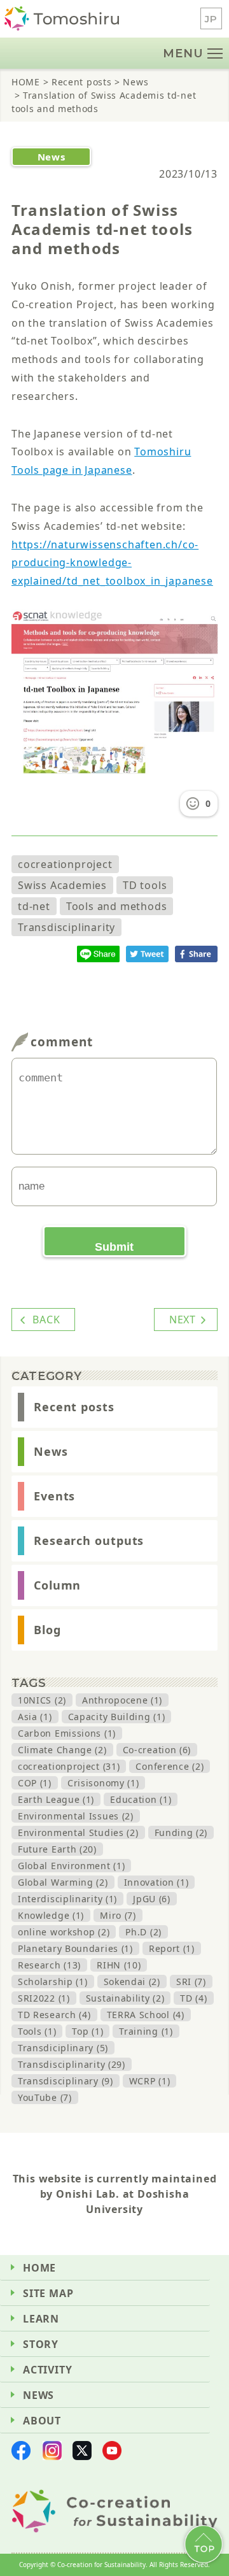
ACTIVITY (47, 2370)
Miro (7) (118, 1915)
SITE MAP (48, 2293)
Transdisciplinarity (66, 927)
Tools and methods (117, 906)
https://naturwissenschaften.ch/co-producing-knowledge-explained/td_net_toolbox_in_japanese (112, 563)
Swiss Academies (62, 885)
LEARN (41, 2319)
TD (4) (193, 1998)
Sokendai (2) (132, 1982)
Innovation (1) (156, 1882)
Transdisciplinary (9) (66, 2081)
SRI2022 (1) (44, 1998)
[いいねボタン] (193, 804)
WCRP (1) (150, 2081)
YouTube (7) (45, 2097)
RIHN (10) (119, 1965)
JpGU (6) (152, 1899)
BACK (46, 1320)
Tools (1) (37, 2031)
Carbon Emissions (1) (67, 1733)
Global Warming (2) (63, 1882)
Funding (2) (181, 1832)
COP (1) (35, 1783)
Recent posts (74, 1407)
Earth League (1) (56, 1799)
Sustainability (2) (125, 1998)
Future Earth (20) (57, 1849)
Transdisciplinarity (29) (72, 2064)
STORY (41, 2344)
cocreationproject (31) (69, 1766)
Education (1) (141, 1799)
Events (54, 1496)
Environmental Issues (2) (76, 1816)
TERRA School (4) (146, 2015)
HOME (39, 2268)
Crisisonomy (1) (103, 1783)
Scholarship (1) (53, 1982)
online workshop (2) (64, 1932)
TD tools (145, 885)
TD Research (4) (54, 2015)
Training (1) (146, 2031)
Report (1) (172, 1948)
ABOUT (42, 2421)
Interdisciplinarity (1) (67, 1899)
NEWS (38, 2395)
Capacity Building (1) (117, 1717)
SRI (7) (191, 1982)
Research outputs (89, 1541)
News (51, 1451)
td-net (34, 906)
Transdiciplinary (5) (63, 2048)
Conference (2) (170, 1766)
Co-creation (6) (157, 1750)
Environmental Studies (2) (78, 1832)
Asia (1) (35, 1717)
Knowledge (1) (51, 1915)
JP (211, 19)
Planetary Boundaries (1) (75, 1948)
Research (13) (49, 1965)
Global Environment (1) (71, 1866)
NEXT (183, 1320)
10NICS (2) (42, 1700)
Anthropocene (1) (122, 1700)
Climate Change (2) (62, 1750)
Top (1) (87, 2031)
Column (57, 1585)
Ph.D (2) (143, 1932)
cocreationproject (65, 864)
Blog (47, 1630)
